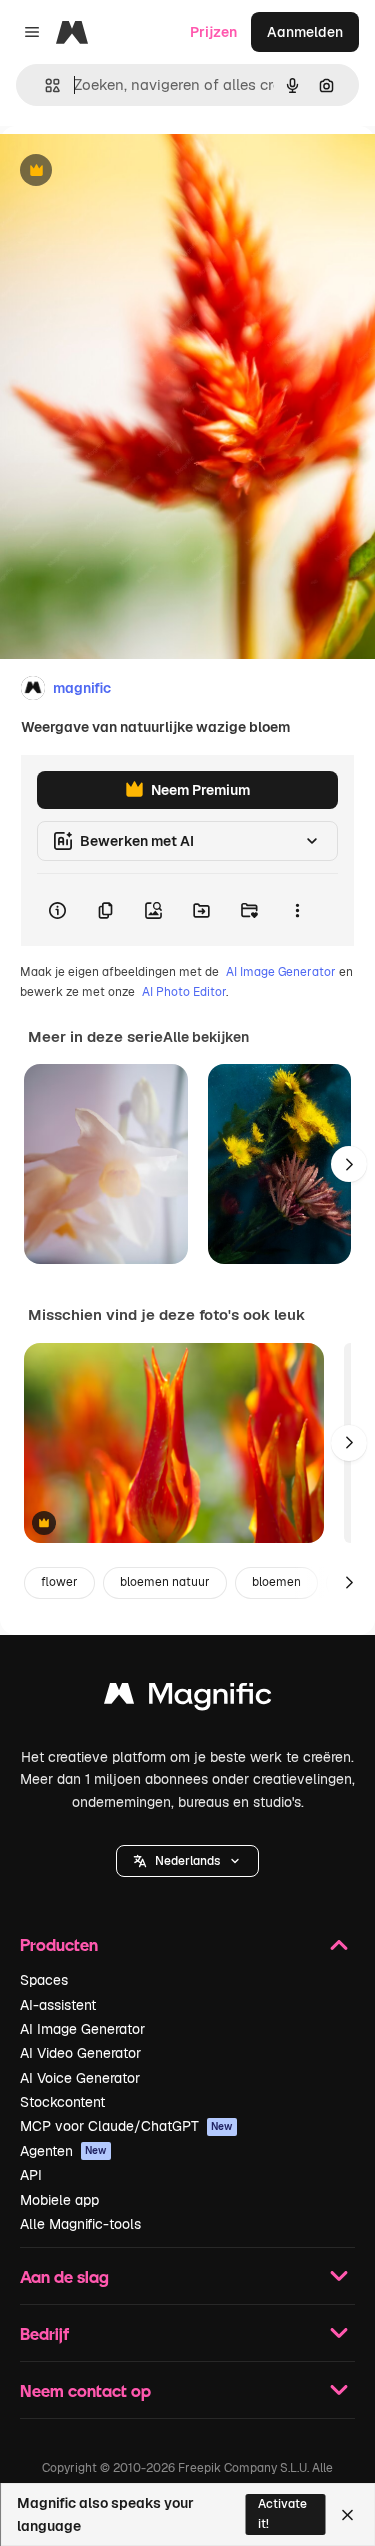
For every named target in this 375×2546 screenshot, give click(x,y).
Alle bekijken (206, 1037)
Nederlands (187, 1861)
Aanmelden (305, 32)
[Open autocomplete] (44, 85)
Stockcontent (62, 2102)
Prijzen (213, 32)
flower (59, 1582)
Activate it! (282, 2513)
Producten (59, 1944)
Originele (131, 171)
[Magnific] (188, 1698)
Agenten (63, 2151)
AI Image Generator (281, 972)
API (31, 2175)
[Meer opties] (297, 910)
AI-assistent (58, 2005)
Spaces (44, 1980)
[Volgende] (349, 1164)
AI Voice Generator (80, 2078)
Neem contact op (85, 2390)
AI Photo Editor (184, 992)
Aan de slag (64, 2276)
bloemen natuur (165, 1582)
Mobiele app (59, 2200)
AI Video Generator (80, 2053)
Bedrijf (44, 2333)
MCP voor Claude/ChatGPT (126, 2126)
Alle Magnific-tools (80, 2224)
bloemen (276, 1582)
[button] (187, 1861)
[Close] (347, 2515)
